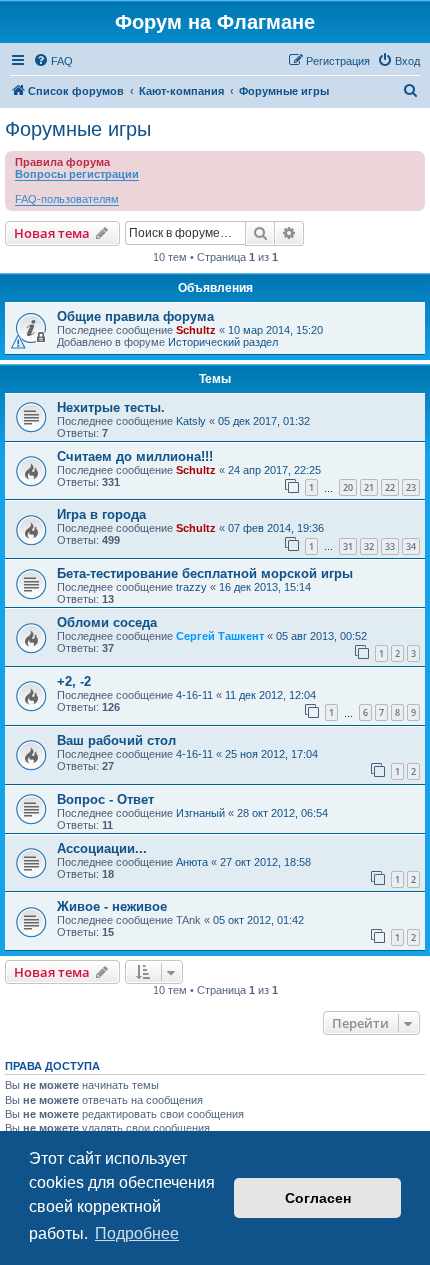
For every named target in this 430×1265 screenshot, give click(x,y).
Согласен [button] (318, 1198)
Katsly (191, 421)
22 (390, 487)
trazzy (191, 587)
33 (390, 546)
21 (369, 487)
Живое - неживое (112, 906)
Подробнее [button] (137, 1233)
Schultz (196, 330)
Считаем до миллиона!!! (135, 456)
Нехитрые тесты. (111, 407)
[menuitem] (53, 61)
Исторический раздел (223, 342)
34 (411, 546)
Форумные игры (78, 129)
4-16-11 (194, 695)
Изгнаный (200, 813)
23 (411, 487)
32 (369, 546)
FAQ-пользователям (67, 199)
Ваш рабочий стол (116, 740)
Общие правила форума (135, 316)
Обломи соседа (107, 622)
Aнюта (192, 862)
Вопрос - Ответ (105, 799)
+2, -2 (74, 681)
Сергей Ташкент (220, 636)
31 (348, 546)
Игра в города (101, 514)
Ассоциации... (102, 848)
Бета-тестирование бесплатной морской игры (205, 573)
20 (348, 487)
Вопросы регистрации (77, 174)
